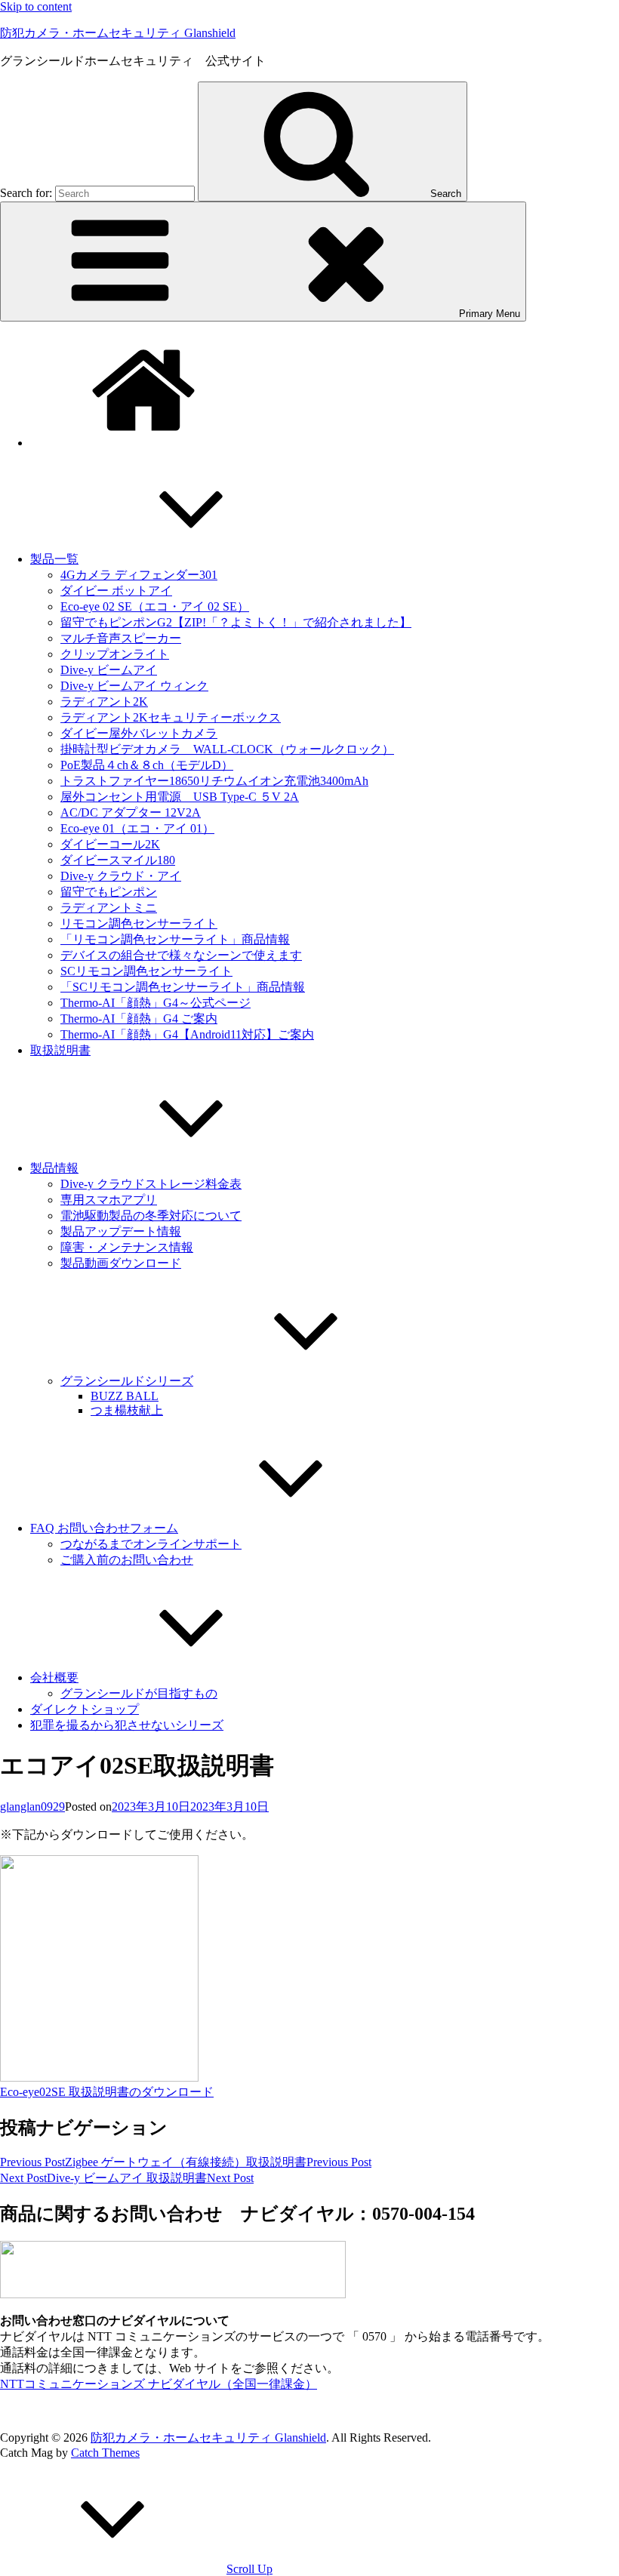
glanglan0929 (32, 1807)
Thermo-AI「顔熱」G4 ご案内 (139, 1019)
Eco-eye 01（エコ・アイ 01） (137, 828)
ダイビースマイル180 (118, 860)
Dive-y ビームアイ (109, 670)
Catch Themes (105, 2453)
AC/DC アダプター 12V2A (131, 813)
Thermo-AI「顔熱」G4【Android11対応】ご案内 (187, 1034)
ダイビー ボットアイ (116, 591)
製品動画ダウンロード (121, 1263)
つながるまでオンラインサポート (151, 1544)
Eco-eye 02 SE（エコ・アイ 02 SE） (155, 606)
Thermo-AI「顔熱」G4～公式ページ (156, 1003)
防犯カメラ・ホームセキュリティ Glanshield (118, 33)
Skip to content (36, 6)
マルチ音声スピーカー (121, 638)
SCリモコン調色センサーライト (146, 971)
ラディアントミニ (109, 908)
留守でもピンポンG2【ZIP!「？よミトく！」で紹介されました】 (236, 622)
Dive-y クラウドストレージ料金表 (151, 1184)
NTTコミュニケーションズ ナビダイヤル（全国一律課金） (159, 2384)
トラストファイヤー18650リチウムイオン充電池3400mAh (214, 781)
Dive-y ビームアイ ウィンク (134, 686)
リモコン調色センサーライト (139, 923)
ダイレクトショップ (85, 1709)
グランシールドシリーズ (127, 1381)
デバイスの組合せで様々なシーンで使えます (181, 955)
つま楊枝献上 (127, 1410)
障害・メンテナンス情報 (127, 1247)
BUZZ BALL (125, 1396)
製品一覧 (54, 559)
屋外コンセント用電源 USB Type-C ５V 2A (180, 797)
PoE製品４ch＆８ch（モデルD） (147, 765)
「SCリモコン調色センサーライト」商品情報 (183, 987)
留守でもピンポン (109, 892)
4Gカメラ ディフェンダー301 (139, 575)
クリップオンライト (115, 654)
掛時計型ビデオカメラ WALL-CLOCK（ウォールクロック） (227, 749)
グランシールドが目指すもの (139, 1693)
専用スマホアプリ (109, 1200)
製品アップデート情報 (121, 1231)
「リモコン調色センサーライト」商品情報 (175, 939)
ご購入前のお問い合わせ (127, 1560)
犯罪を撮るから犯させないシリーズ (127, 1725)
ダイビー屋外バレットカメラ (139, 733)
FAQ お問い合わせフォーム (104, 1528)
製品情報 (54, 1168)
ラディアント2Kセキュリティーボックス (171, 717)
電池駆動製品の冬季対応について (151, 1216)
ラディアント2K (104, 702)
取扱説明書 (60, 1050)
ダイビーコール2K (110, 844)
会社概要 (54, 1677)
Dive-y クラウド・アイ (121, 876)
